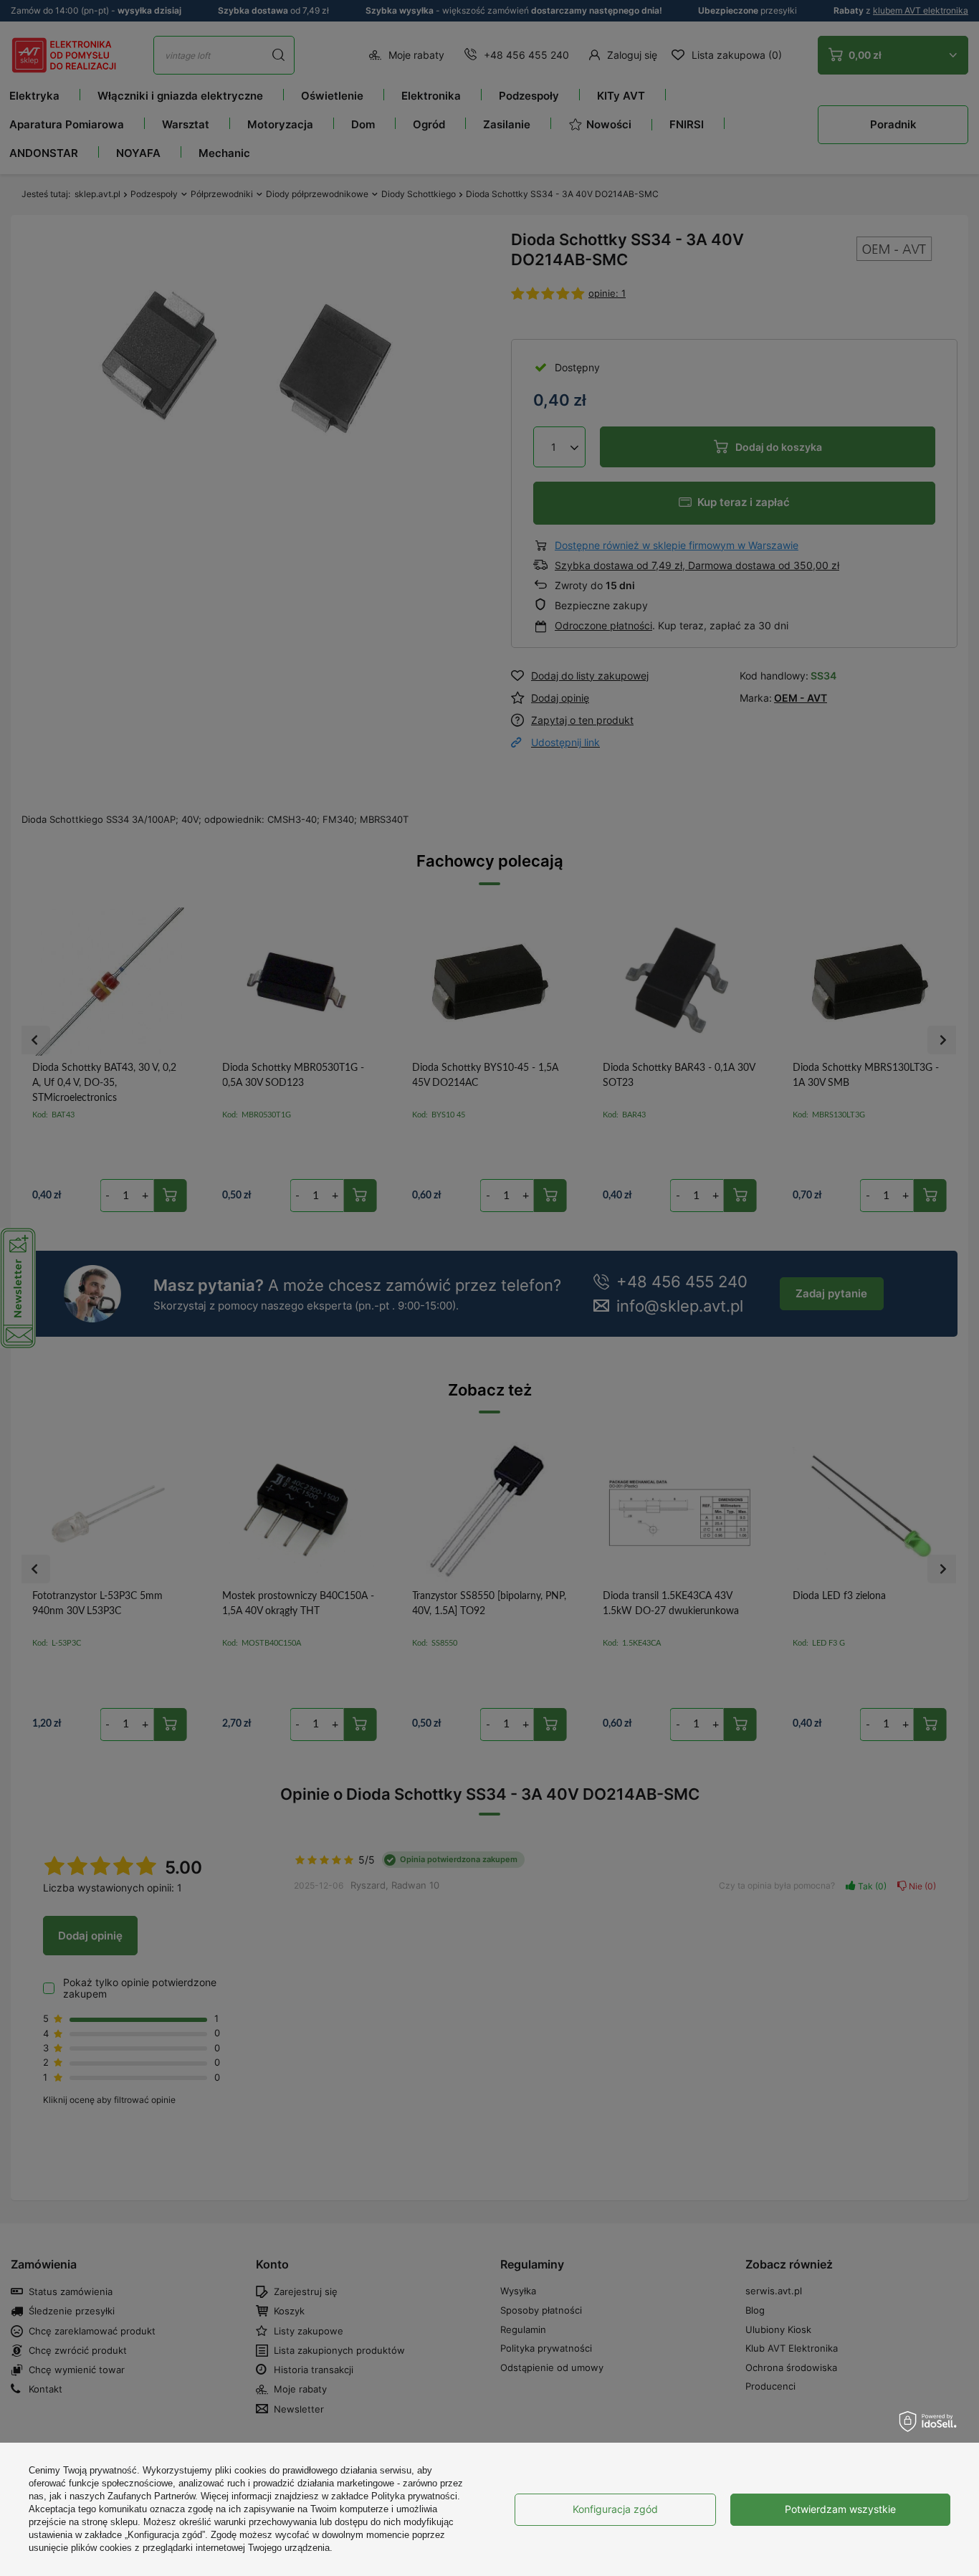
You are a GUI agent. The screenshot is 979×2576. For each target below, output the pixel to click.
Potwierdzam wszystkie (840, 2509)
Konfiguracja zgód (615, 2509)
